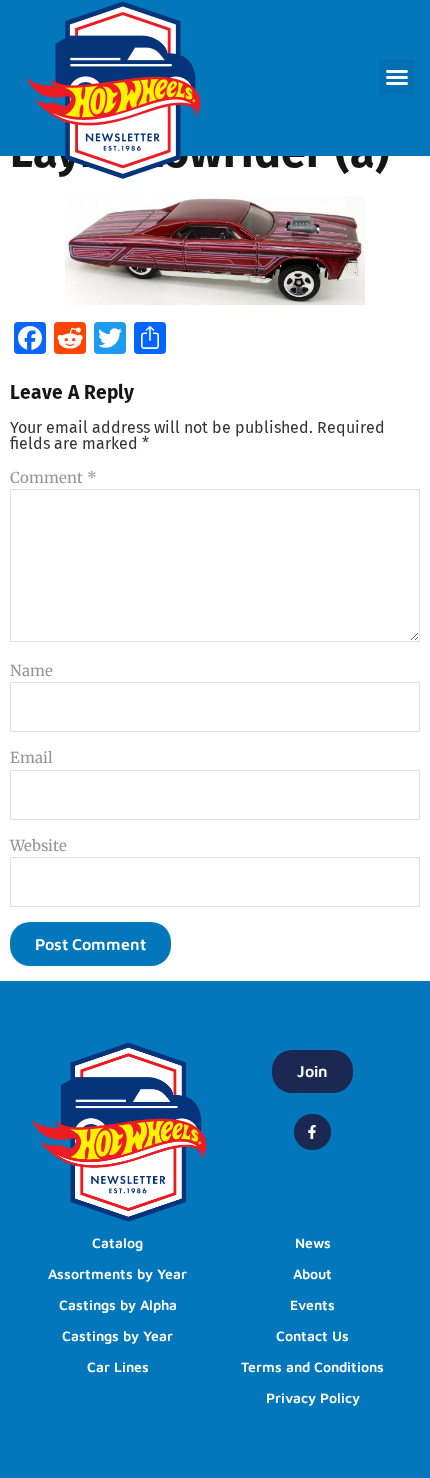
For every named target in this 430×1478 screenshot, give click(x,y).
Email (31, 757)
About (312, 1273)
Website (38, 845)
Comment (53, 477)
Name (31, 670)
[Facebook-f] (312, 1132)
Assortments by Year (117, 1273)
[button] (397, 77)
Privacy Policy (313, 1397)
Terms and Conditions (312, 1366)
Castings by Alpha (118, 1304)
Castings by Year (117, 1335)
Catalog (117, 1242)
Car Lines (118, 1366)
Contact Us (312, 1335)
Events (312, 1304)
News (313, 1242)
